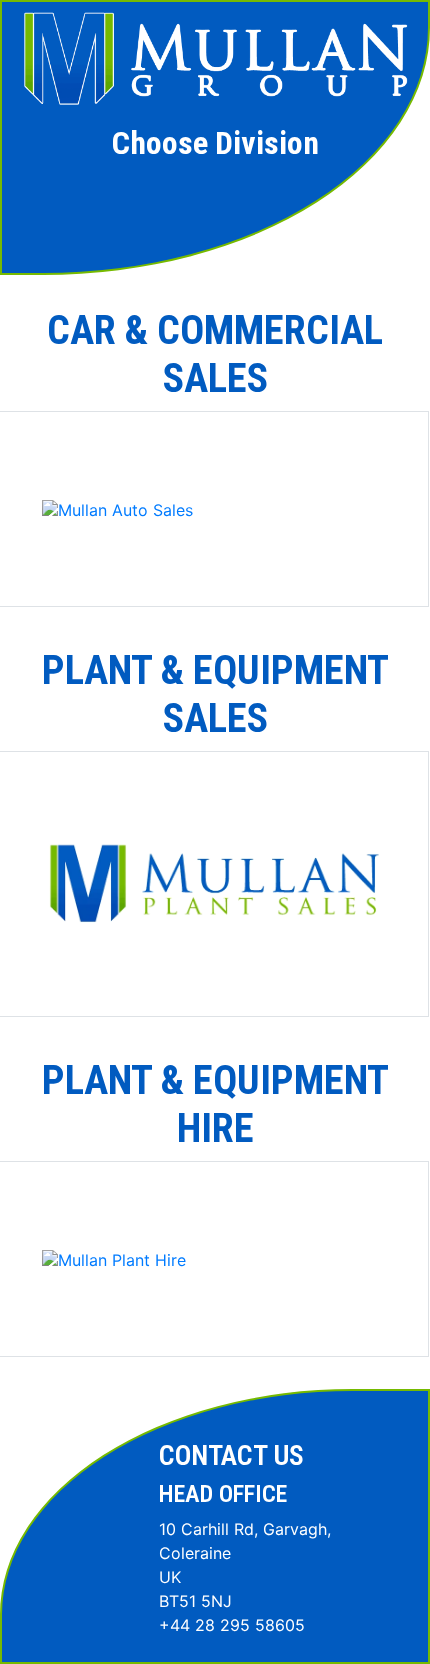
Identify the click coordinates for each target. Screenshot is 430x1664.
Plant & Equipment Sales (215, 694)
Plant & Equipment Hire (215, 1104)
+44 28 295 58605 (232, 1625)
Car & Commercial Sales (215, 354)
